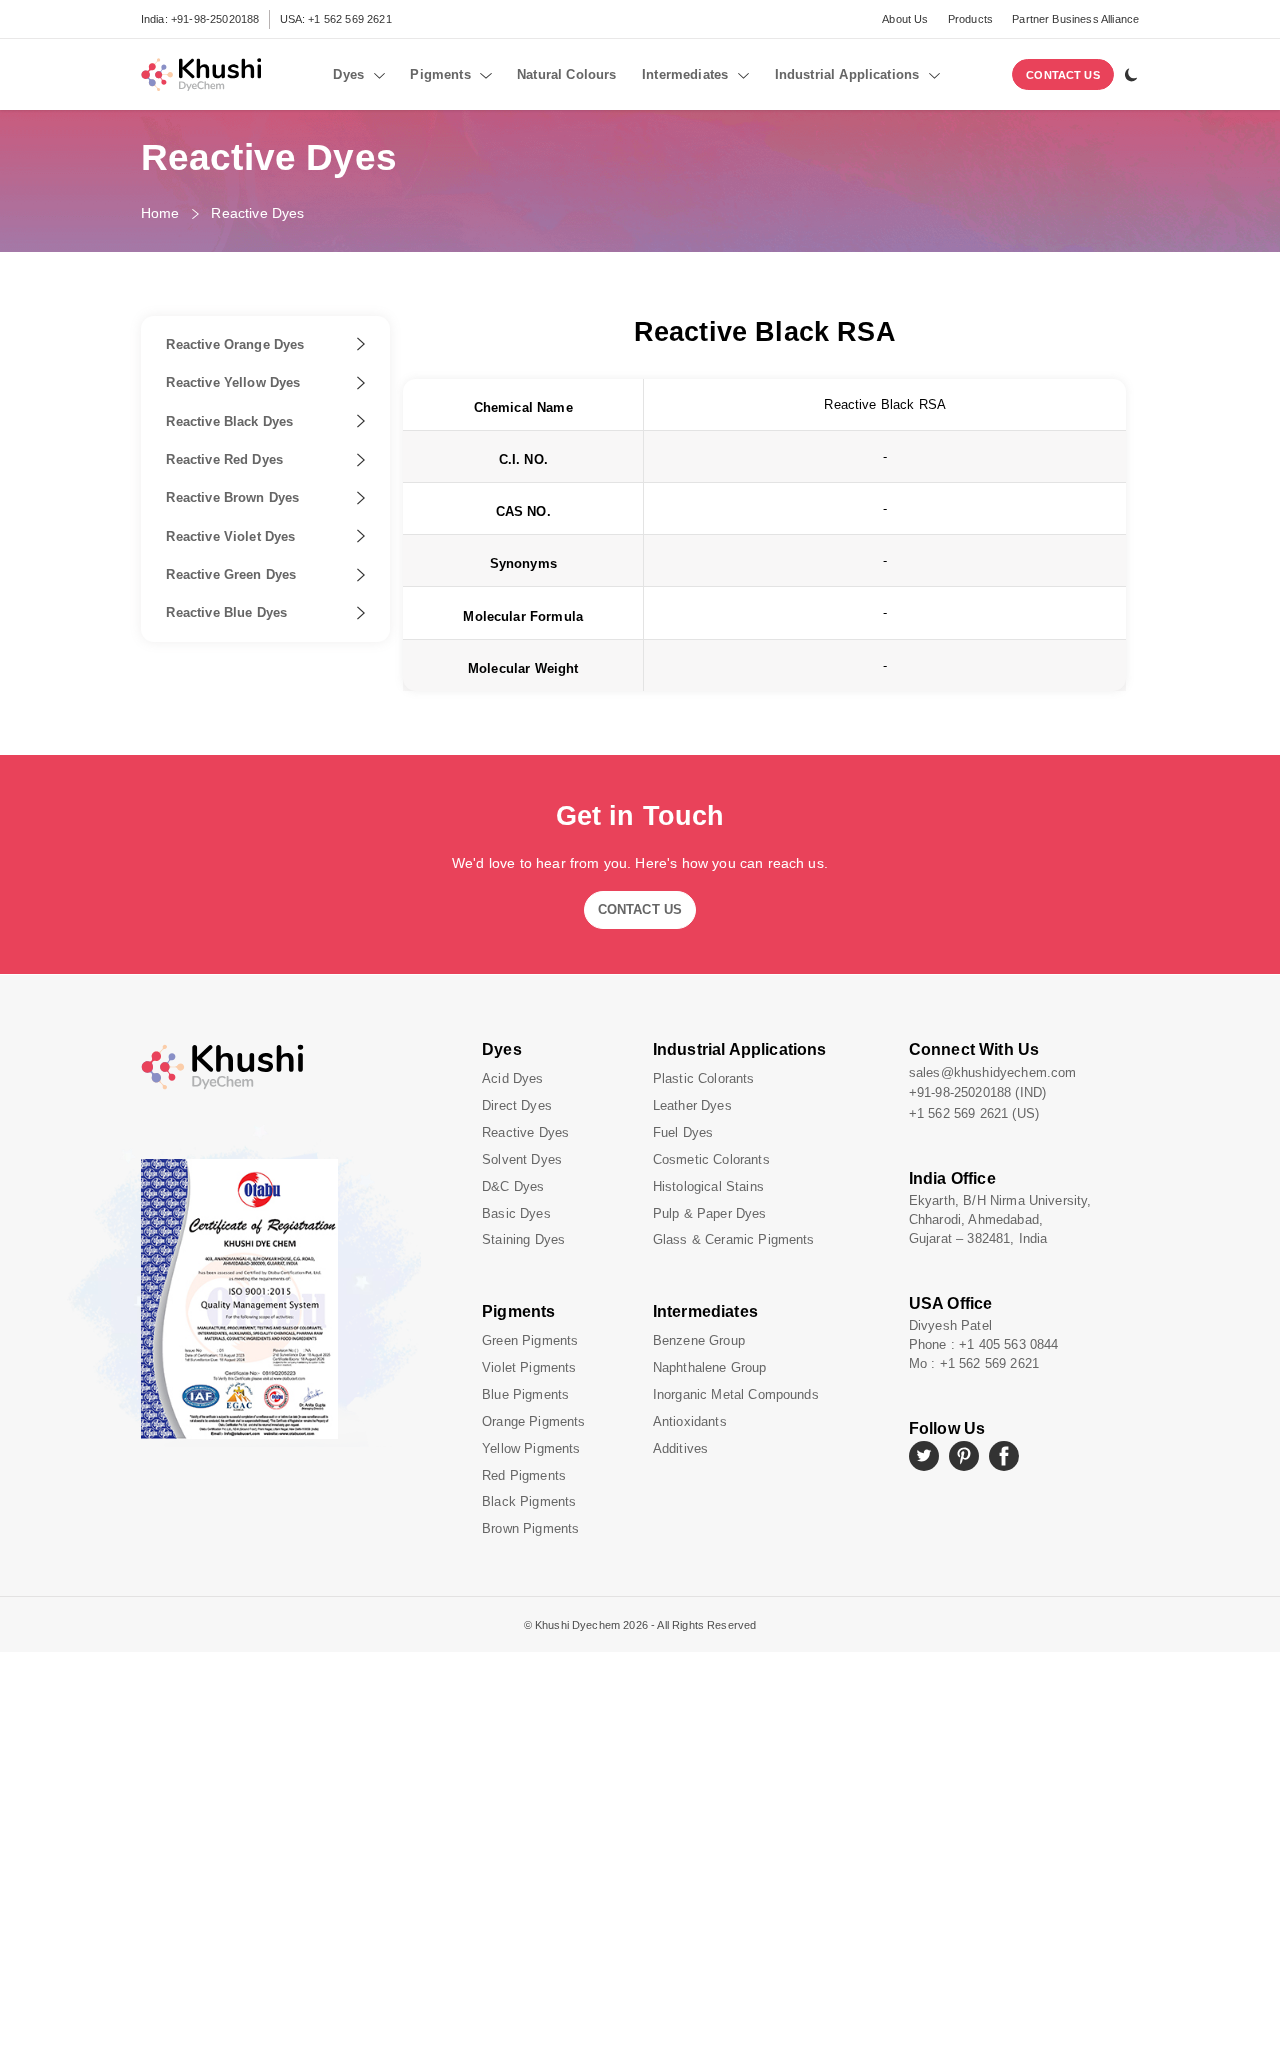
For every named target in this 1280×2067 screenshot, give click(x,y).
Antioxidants (690, 1421)
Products (970, 19)
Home (160, 213)
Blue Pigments (525, 1394)
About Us (905, 19)
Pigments (518, 1311)
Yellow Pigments (531, 1448)
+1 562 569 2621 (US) (974, 1113)
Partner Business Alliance (1075, 19)
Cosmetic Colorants (711, 1159)
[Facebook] (1004, 1456)
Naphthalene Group (710, 1367)
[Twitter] (924, 1456)
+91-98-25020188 (215, 19)
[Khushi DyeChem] (299, 1067)
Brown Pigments (530, 1528)
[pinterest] (964, 1456)
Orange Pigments (533, 1421)
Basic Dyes (516, 1213)
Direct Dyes (517, 1105)
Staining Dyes (523, 1239)
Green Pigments (530, 1340)
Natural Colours (566, 74)
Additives (680, 1448)
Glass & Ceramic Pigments (734, 1239)
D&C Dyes (513, 1186)
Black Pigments (529, 1501)
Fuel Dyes (683, 1132)
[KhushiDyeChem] (201, 74)
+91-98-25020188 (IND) (977, 1092)
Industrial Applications (740, 1049)
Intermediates (705, 1311)
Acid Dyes (512, 1078)
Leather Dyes (692, 1105)
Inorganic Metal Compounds (736, 1394)
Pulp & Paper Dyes (710, 1213)
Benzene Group (699, 1340)
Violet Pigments (529, 1367)
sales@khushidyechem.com (993, 1072)
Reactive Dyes (257, 213)
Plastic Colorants (704, 1078)
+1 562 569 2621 (349, 19)
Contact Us (1063, 75)
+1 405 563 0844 (1008, 1344)
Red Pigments (524, 1475)
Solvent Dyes (522, 1159)
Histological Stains (708, 1186)
